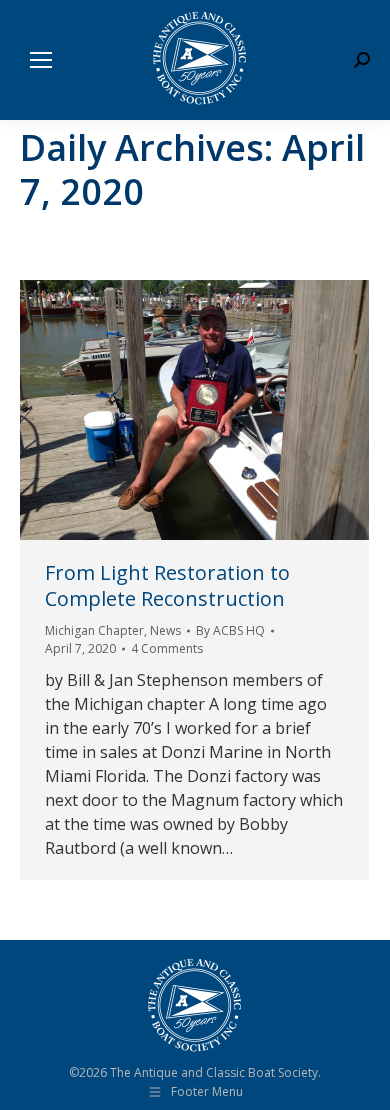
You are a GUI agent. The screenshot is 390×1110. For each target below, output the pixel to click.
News (165, 630)
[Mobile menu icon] (41, 60)
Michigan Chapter (94, 630)
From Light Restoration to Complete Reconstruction (167, 585)
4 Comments (167, 648)
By (230, 630)
